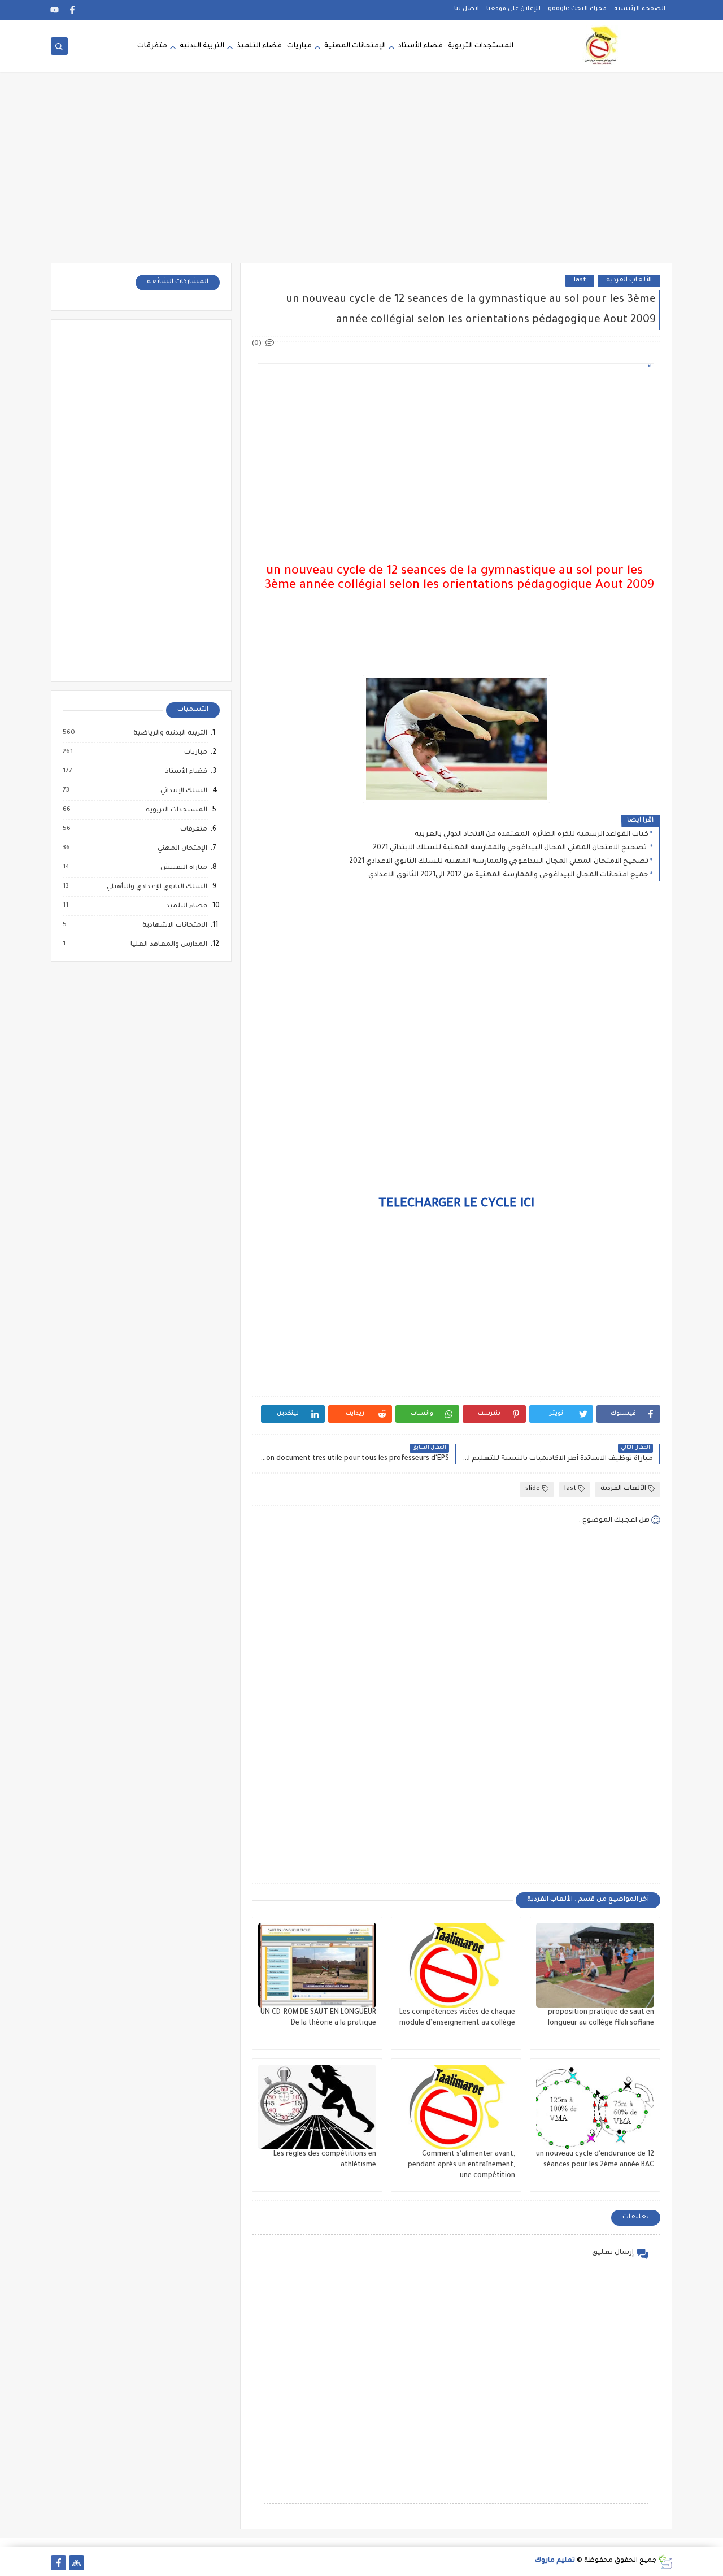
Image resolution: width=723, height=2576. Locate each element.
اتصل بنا (467, 9)
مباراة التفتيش (183, 868)
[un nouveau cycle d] (595, 2107)
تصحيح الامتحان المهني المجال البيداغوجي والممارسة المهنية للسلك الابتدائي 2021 (511, 848)
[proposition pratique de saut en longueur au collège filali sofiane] (595, 1965)
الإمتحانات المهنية (355, 46)
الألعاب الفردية (629, 281)
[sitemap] (77, 2563)
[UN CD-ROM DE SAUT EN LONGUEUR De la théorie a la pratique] (317, 1965)
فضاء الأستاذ (186, 772)
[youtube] (55, 10)
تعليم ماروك (555, 2561)
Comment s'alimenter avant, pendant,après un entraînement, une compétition (461, 2165)
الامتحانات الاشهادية (174, 926)
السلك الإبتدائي (183, 791)
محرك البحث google (577, 9)
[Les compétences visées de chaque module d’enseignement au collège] (456, 1965)
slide (533, 1489)
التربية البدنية (202, 46)
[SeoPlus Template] (665, 2562)
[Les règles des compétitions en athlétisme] (317, 2107)
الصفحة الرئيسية (640, 9)
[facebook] (73, 10)
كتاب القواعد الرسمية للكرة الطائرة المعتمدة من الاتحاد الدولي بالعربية (532, 835)
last (580, 281)
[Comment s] (456, 2107)
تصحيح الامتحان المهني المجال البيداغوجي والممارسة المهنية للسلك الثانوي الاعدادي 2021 (499, 862)
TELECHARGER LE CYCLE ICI (456, 1205)
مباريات (299, 46)
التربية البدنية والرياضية (170, 733)
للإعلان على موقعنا (513, 9)
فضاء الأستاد (421, 46)
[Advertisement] (361, 175)
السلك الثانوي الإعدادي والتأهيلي (156, 887)
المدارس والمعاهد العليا (168, 945)
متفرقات (152, 46)
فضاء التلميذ (259, 46)
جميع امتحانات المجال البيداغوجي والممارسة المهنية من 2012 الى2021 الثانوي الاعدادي (508, 875)
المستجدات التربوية (481, 46)
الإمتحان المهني (182, 849)
